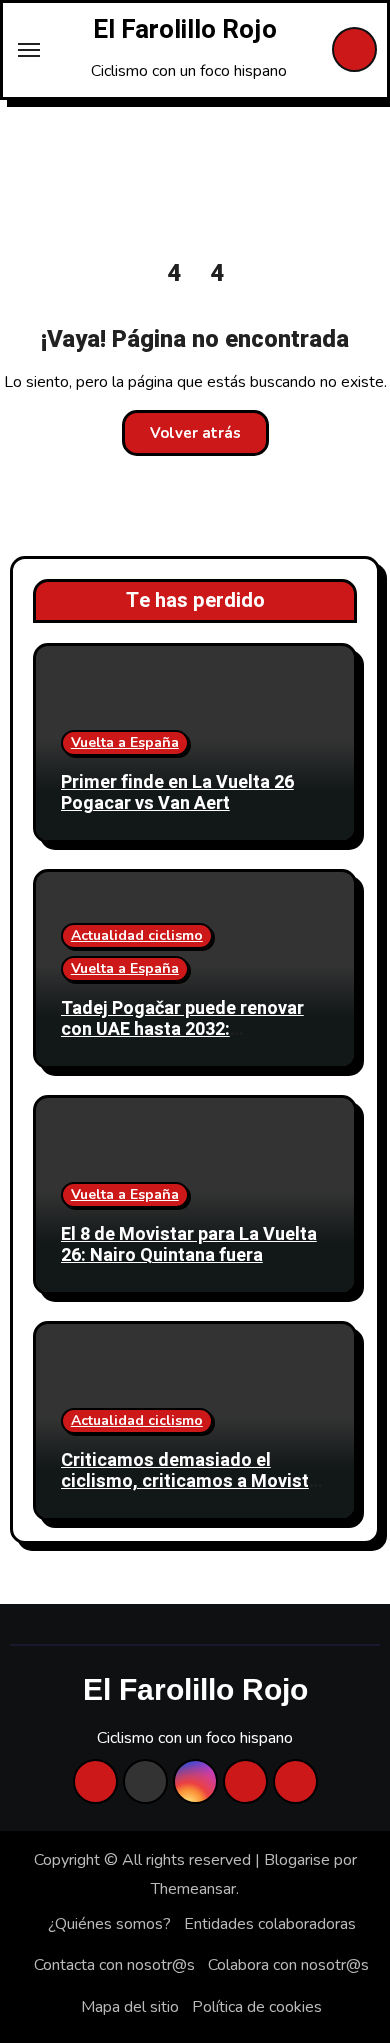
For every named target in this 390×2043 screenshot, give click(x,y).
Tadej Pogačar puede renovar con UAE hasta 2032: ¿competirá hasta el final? (182, 1030)
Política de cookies (257, 2007)
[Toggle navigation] (29, 50)
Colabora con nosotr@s (288, 1965)
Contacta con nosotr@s (114, 1965)
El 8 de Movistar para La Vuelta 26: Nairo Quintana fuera (189, 1245)
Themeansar (193, 1889)
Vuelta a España (125, 742)
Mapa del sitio (130, 2007)
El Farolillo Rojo (185, 30)
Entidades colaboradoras (270, 1924)
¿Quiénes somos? (109, 1924)
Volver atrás (195, 433)
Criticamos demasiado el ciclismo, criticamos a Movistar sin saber (193, 1482)
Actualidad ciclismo (137, 935)
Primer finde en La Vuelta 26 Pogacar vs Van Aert (177, 793)
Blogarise (297, 1860)
